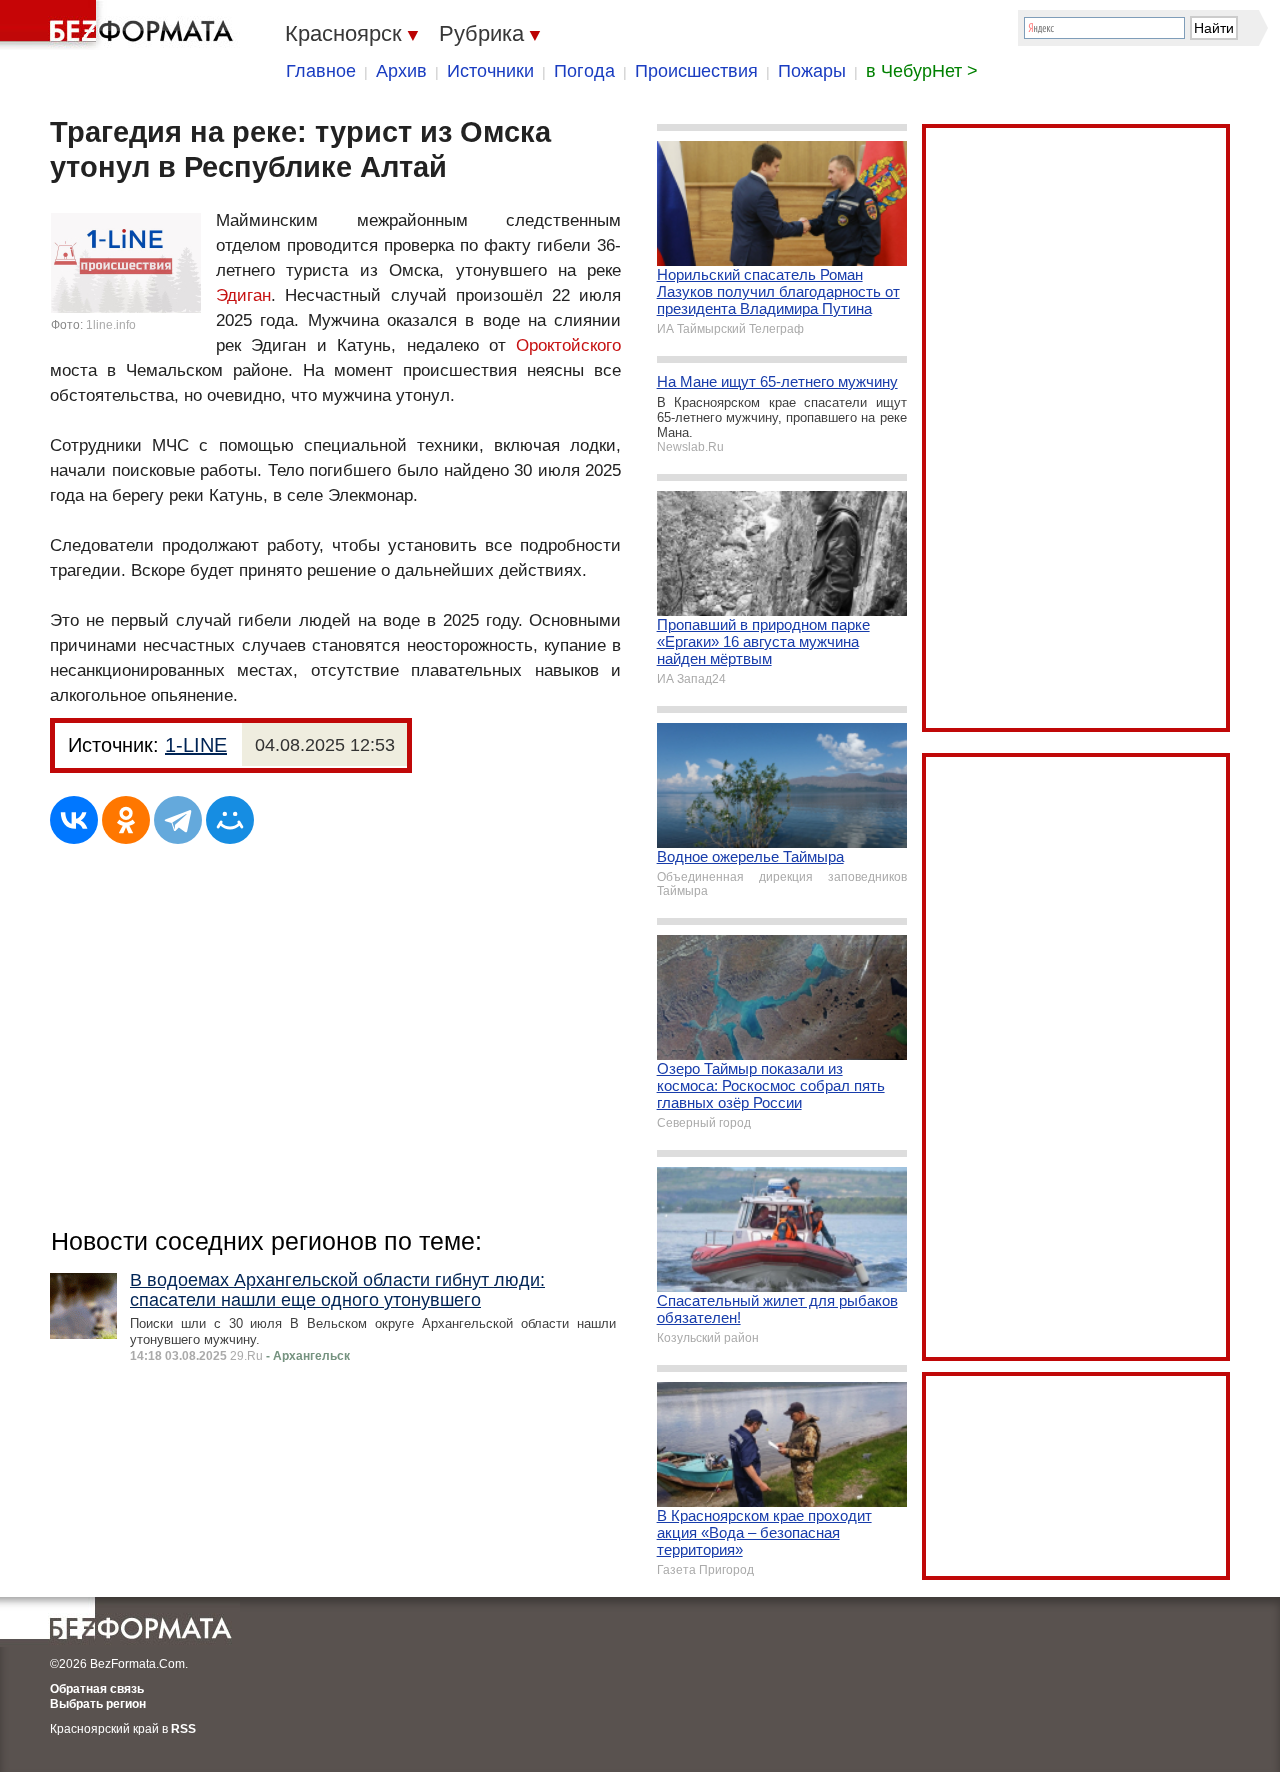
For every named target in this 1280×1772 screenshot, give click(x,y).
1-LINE (196, 745)
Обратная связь (97, 1689)
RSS (183, 1729)
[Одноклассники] (126, 820)
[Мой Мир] (230, 820)
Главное (321, 71)
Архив (401, 71)
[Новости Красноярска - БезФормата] (120, 25)
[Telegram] (178, 820)
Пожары (812, 71)
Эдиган (243, 295)
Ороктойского (568, 345)
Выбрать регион (98, 1704)
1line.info (111, 325)
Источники (490, 71)
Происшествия (696, 71)
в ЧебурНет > (922, 71)
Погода (584, 71)
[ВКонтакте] (74, 820)
